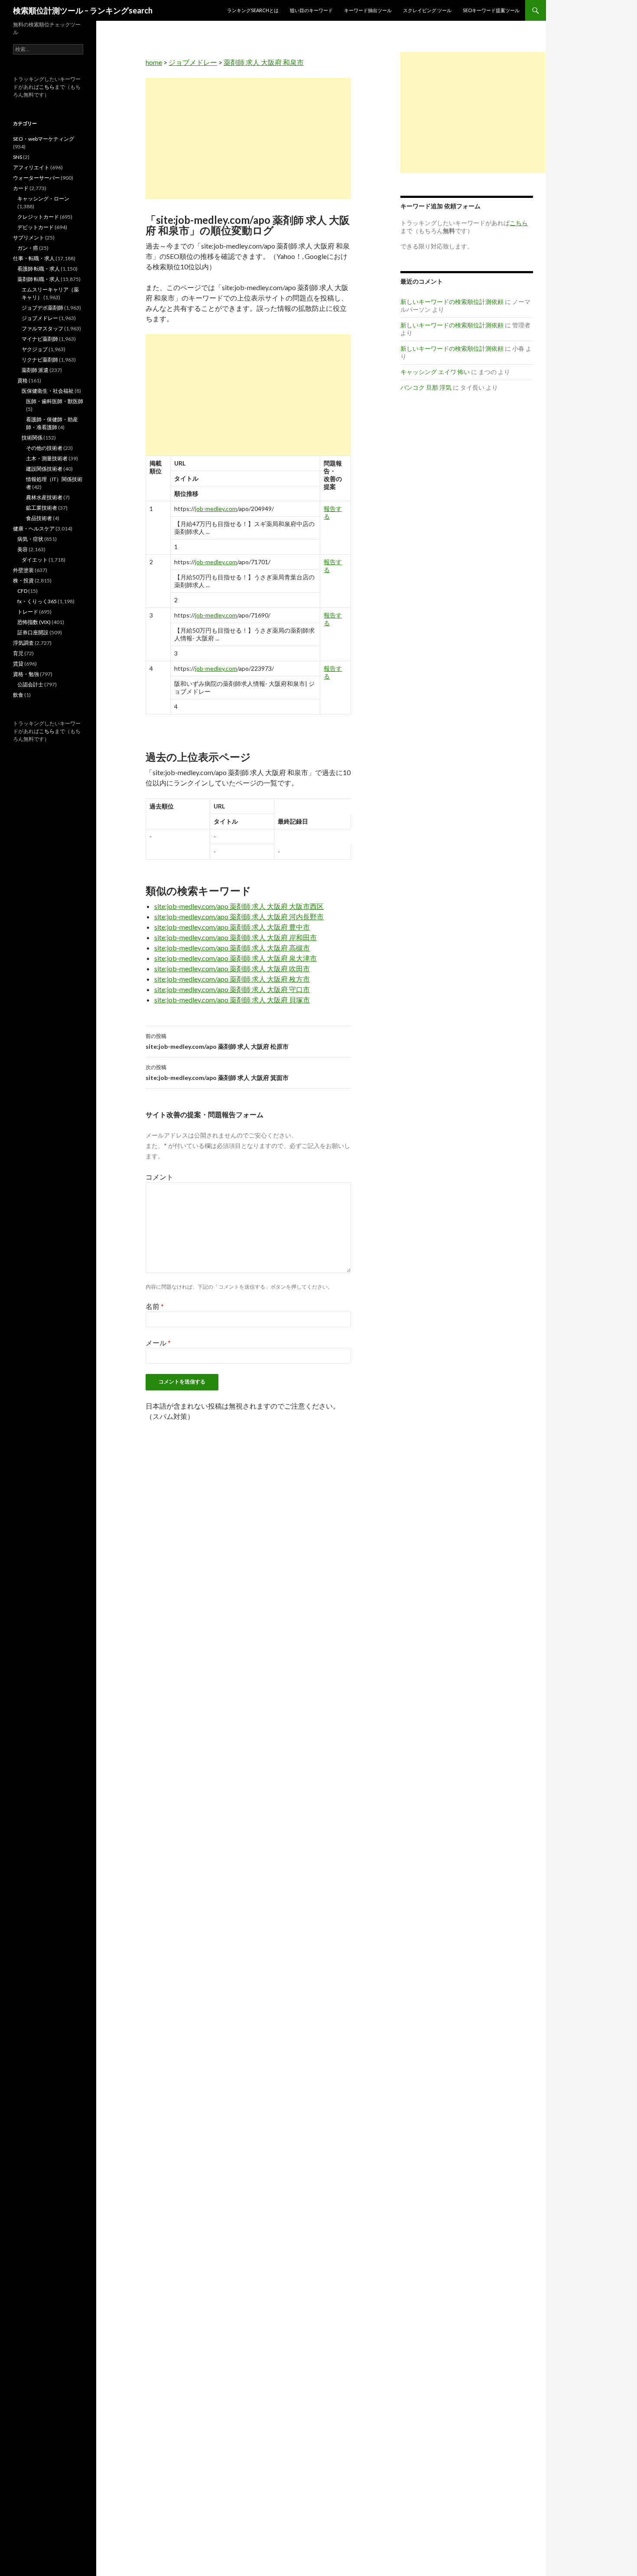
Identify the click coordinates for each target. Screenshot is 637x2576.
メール (158, 1343)
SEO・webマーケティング (44, 139)
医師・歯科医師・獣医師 (55, 401)
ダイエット (35, 560)
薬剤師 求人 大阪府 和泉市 (264, 62)
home (154, 62)
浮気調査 (23, 643)
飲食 (18, 695)
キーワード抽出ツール (368, 10)
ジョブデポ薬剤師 (42, 308)
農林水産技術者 (44, 497)
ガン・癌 (28, 248)
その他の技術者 (44, 448)
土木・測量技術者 (47, 458)
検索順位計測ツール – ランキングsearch (83, 10)
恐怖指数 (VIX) (34, 622)
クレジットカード (38, 217)
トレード (28, 612)
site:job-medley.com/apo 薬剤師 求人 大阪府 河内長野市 (239, 916)
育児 (18, 653)
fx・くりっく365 (37, 601)
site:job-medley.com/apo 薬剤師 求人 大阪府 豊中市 (232, 927)
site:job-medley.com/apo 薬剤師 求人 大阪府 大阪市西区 (239, 906)
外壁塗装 (23, 570)
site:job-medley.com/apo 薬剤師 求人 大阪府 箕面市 (217, 1073)
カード (21, 188)
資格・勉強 (26, 674)
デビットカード (36, 227)
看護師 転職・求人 (39, 269)
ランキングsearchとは (253, 10)
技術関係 (32, 438)
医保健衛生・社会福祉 (48, 391)
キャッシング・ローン (43, 199)
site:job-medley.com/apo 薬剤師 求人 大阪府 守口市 (232, 989)
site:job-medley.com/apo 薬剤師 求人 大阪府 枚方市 (232, 979)
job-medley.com (216, 509)
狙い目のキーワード (311, 10)
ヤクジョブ (35, 349)
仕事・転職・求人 (34, 258)
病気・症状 (30, 539)
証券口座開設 (33, 632)
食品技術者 (39, 518)
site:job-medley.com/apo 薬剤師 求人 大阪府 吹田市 (232, 968)
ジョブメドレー (193, 62)
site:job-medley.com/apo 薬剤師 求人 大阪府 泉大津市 (236, 958)
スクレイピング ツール (427, 10)
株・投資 (23, 580)
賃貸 (18, 664)
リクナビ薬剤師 (40, 360)
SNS (18, 157)
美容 (23, 549)
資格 (23, 380)
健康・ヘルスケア (34, 528)
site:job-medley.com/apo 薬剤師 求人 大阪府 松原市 (217, 1041)
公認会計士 (30, 684)
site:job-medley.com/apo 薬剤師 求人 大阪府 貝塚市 (232, 1000)
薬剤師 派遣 (35, 370)
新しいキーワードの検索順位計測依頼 (452, 302)
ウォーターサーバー (36, 178)
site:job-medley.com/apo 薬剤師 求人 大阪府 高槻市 (232, 948)
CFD (22, 591)
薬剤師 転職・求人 (39, 279)
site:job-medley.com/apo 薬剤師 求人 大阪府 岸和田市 (236, 937)
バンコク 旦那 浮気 (426, 387)
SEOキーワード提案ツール (491, 10)
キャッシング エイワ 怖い (435, 372)
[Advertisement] (248, 139)
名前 (155, 1306)
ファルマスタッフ (42, 328)
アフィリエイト (31, 167)
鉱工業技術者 (42, 508)
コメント (159, 1177)
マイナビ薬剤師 (40, 339)
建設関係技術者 (44, 469)
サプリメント (29, 238)
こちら (47, 87)
